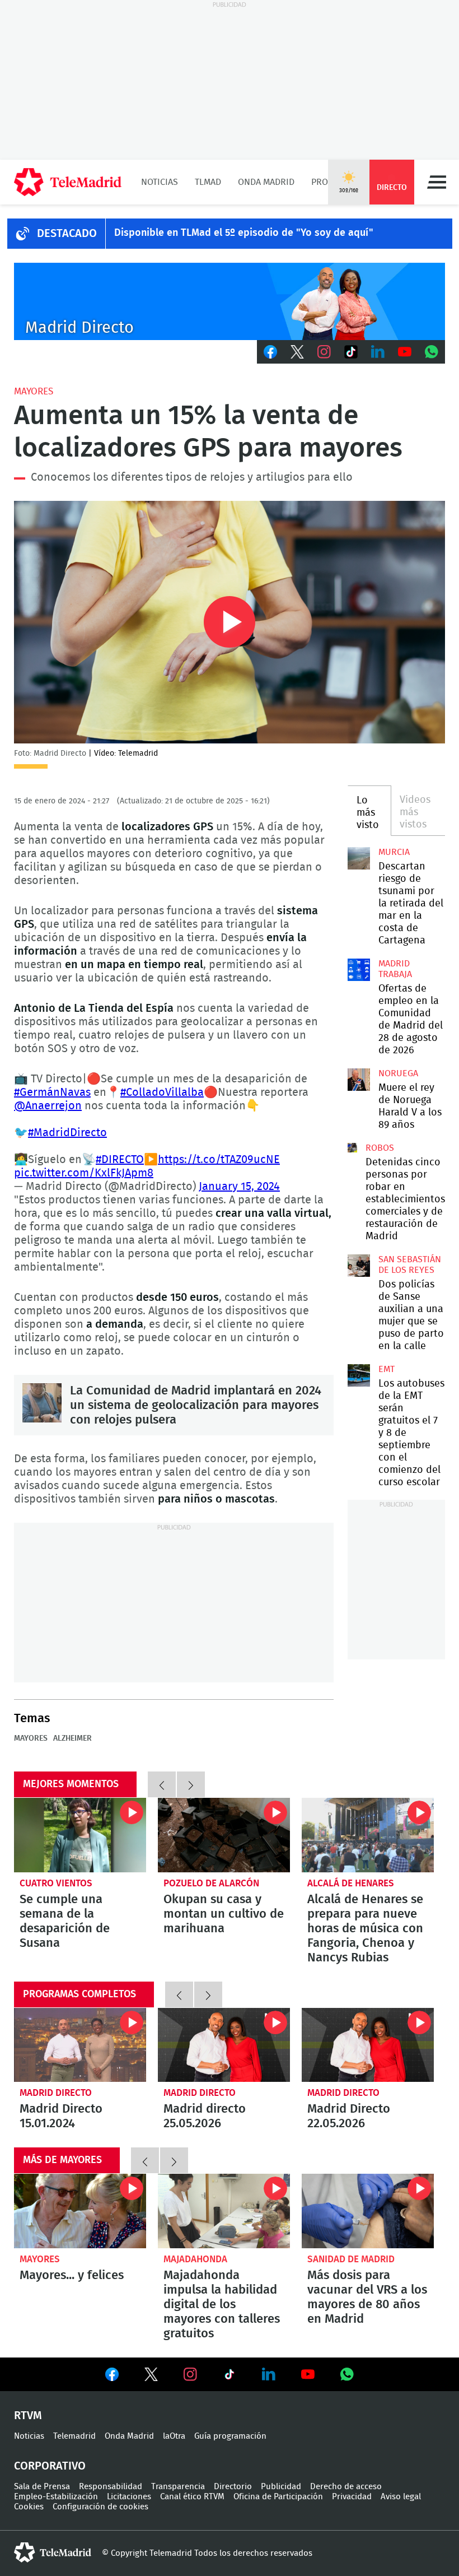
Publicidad (281, 2487)
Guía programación (230, 2436)
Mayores (34, 391)
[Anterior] (162, 1784)
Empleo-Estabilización (56, 2497)
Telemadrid (74, 2436)
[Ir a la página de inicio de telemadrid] (68, 182)
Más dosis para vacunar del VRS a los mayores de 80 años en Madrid (368, 2211)
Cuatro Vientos (56, 1883)
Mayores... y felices (80, 2211)
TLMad (208, 182)
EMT (387, 1369)
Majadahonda (195, 2259)
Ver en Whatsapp (347, 2374)
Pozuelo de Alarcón (211, 1883)
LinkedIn (378, 352)
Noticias (160, 182)
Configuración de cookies (100, 2507)
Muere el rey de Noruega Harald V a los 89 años (359, 1080)
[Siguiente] (191, 1784)
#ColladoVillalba (162, 1092)
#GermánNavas (52, 1092)
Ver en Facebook (112, 2377)
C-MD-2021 (230, 301)
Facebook (270, 352)
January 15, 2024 (239, 1187)
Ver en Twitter (151, 2377)
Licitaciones (129, 2497)
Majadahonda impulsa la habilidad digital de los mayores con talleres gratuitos (224, 2211)
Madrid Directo (56, 2093)
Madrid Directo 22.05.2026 (368, 2045)
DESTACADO (67, 234)
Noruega (398, 1073)
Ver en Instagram (190, 2374)
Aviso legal (401, 2497)
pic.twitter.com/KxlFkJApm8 (84, 1173)
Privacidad (352, 2497)
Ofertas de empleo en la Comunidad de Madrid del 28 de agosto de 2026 (359, 970)
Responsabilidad (111, 2487)
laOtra (174, 2436)
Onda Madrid (266, 182)
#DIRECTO (120, 1160)
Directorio (233, 2487)
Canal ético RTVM (192, 2497)
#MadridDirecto (67, 1133)
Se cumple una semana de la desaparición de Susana (65, 1921)
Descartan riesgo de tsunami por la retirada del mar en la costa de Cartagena (359, 858)
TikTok (351, 352)
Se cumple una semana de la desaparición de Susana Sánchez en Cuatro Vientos (80, 1835)
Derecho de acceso (346, 2487)
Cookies (29, 2507)
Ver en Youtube (308, 2374)
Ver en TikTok (230, 2377)
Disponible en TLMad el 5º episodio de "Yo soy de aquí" (244, 233)
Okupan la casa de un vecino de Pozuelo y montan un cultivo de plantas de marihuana (224, 1835)
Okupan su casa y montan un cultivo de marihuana (224, 1914)
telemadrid (53, 2552)
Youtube (405, 352)
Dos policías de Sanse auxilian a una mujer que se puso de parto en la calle (359, 1266)
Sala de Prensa (42, 2487)
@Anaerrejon (48, 1106)
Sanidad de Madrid (351, 2259)
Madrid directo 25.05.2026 (224, 2045)
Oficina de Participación (278, 2497)
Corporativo (50, 2466)
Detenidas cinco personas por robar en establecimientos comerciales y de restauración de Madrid (352, 1148)
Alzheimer (72, 1738)
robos (380, 1148)
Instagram (324, 352)
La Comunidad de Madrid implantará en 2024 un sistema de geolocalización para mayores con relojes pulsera (42, 1403)
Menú (437, 182)
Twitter (297, 352)
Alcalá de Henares (351, 1883)
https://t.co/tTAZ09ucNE (219, 1160)
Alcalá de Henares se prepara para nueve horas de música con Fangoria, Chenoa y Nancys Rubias (368, 1835)
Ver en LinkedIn (269, 2374)
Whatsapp (432, 352)
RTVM (28, 2416)
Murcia (394, 852)
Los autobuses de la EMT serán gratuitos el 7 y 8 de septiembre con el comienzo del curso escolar (359, 1375)
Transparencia (178, 2487)
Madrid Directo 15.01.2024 (80, 2045)
